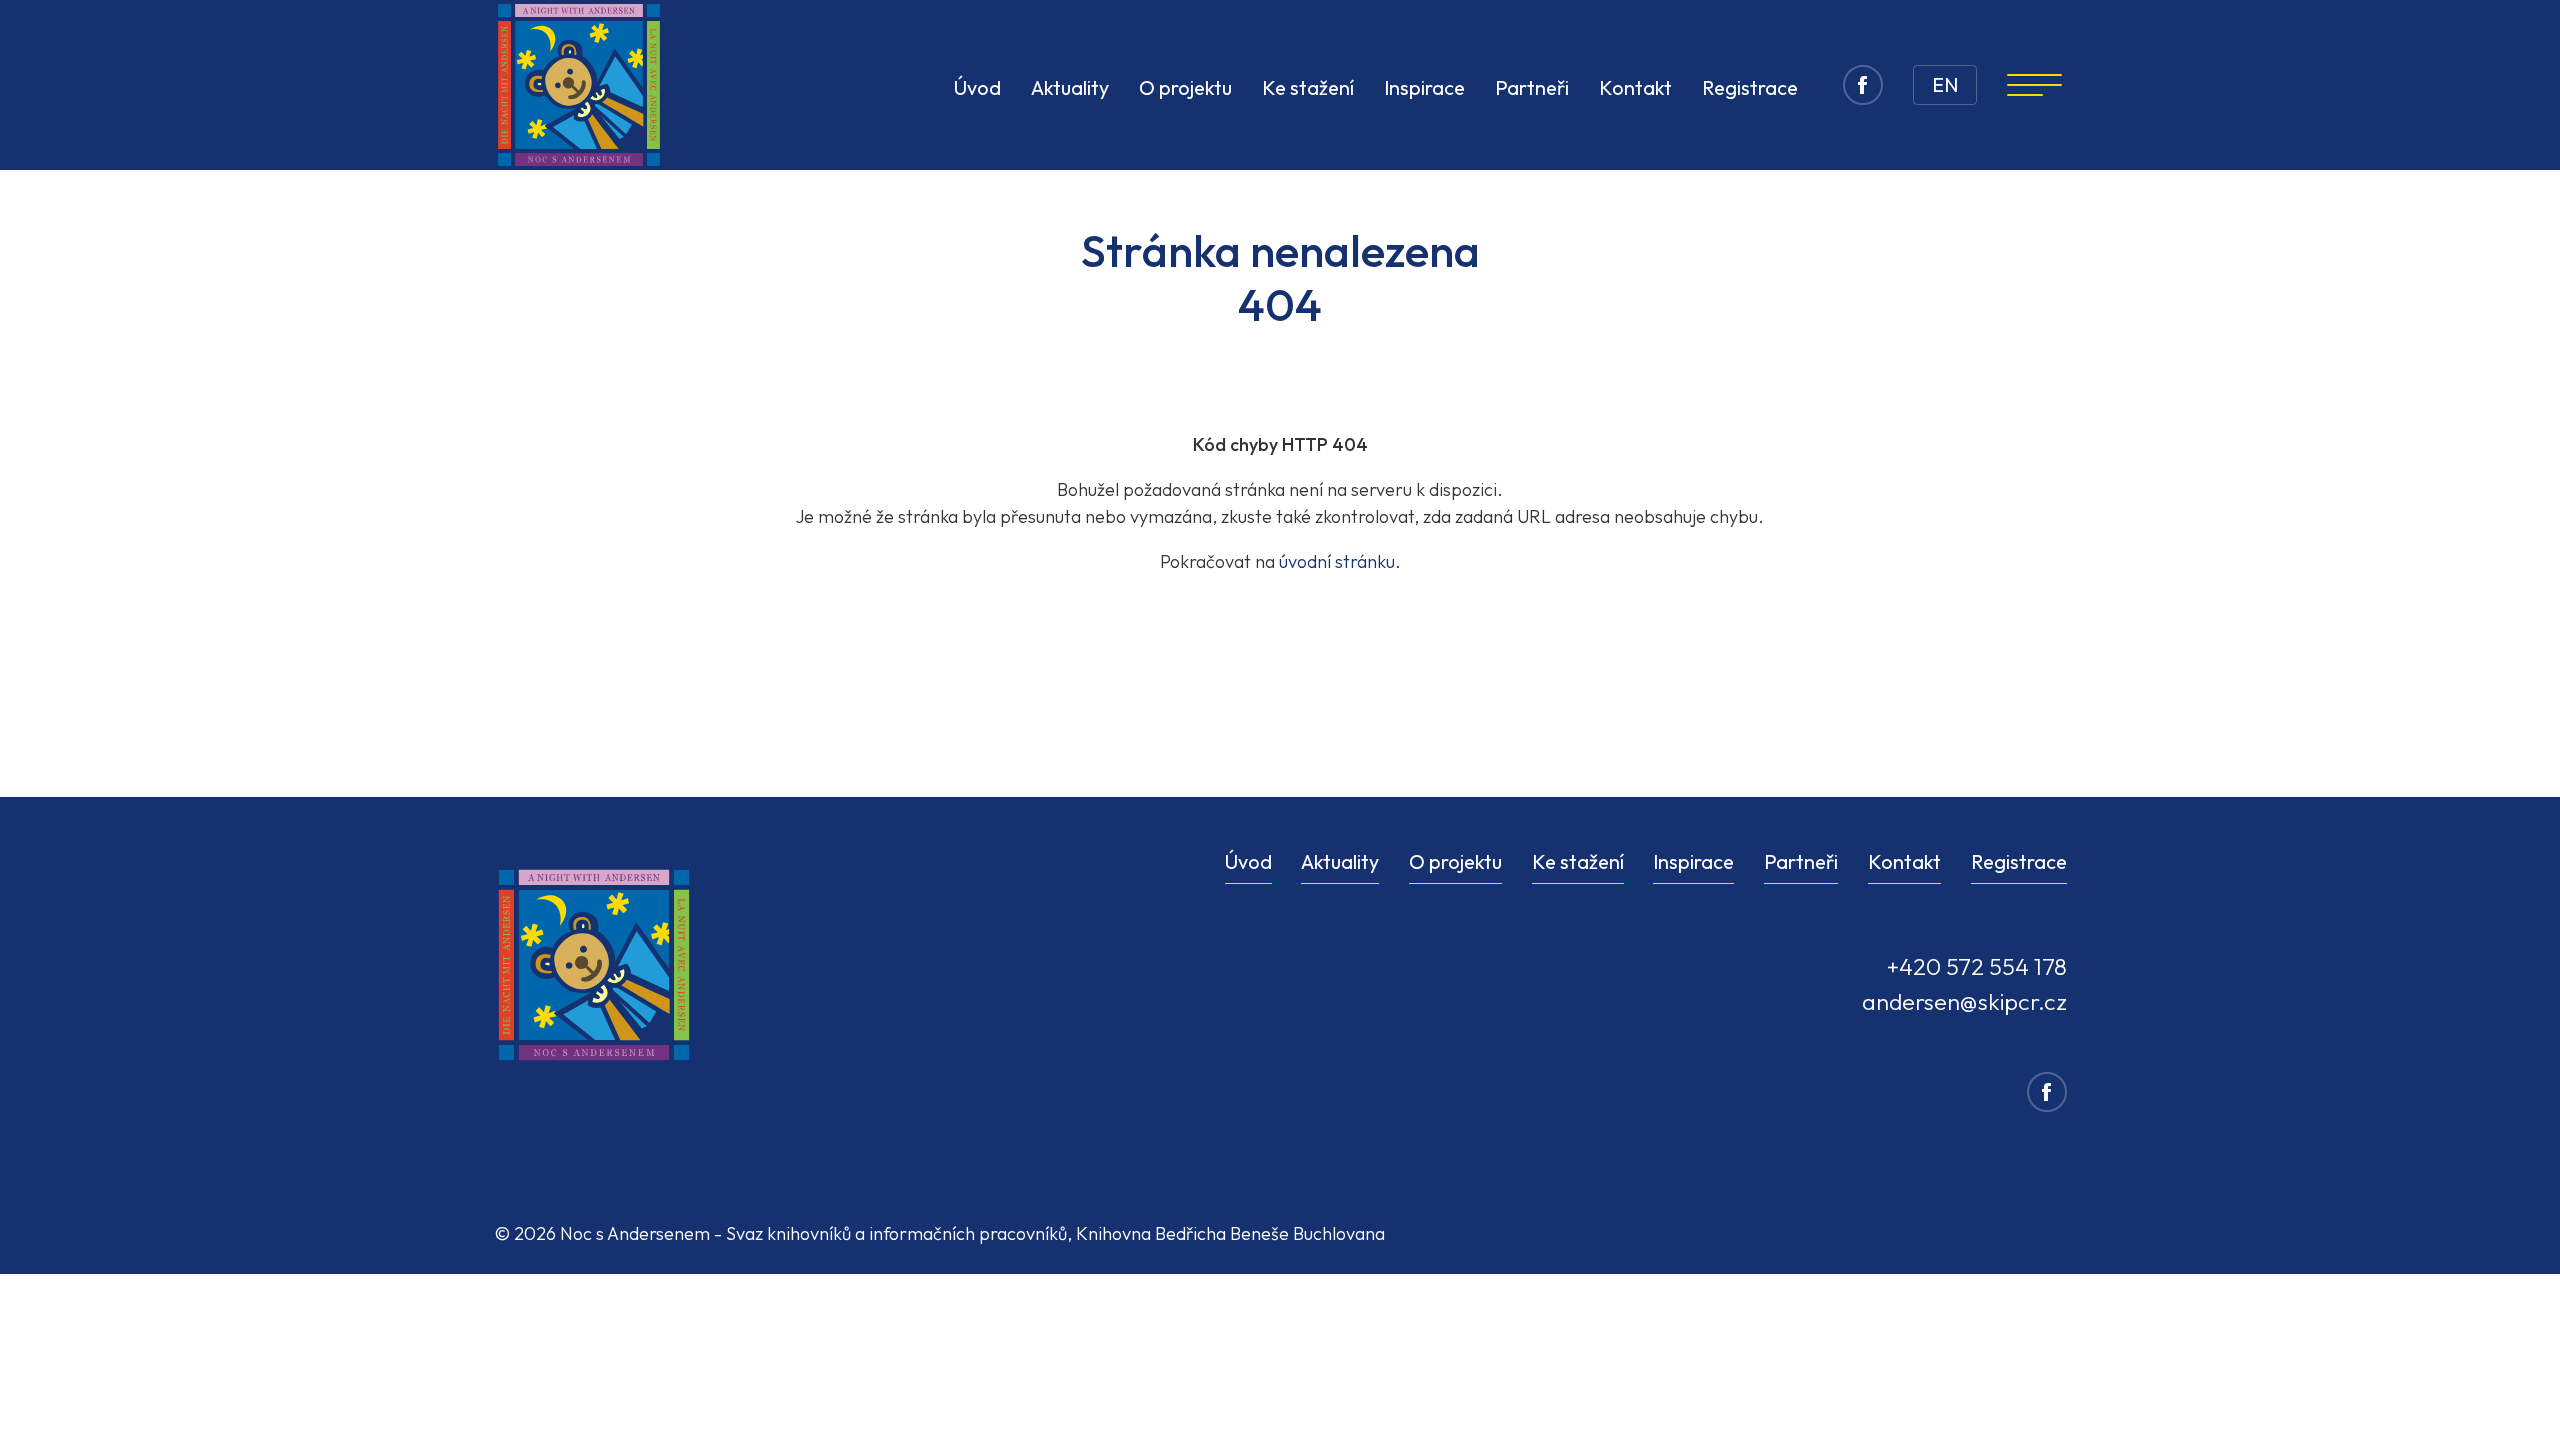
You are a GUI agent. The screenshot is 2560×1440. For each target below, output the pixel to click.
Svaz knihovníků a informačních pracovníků (896, 1233)
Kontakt (1635, 87)
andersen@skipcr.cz (1964, 1001)
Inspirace (1424, 87)
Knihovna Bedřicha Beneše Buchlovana (1230, 1233)
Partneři (1532, 87)
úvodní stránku (1337, 561)
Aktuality (1070, 87)
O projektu (1185, 87)
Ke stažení (1308, 87)
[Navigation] (2034, 85)
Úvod (977, 87)
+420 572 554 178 (1976, 966)
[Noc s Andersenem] (579, 85)
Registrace (1750, 87)
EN (1945, 84)
